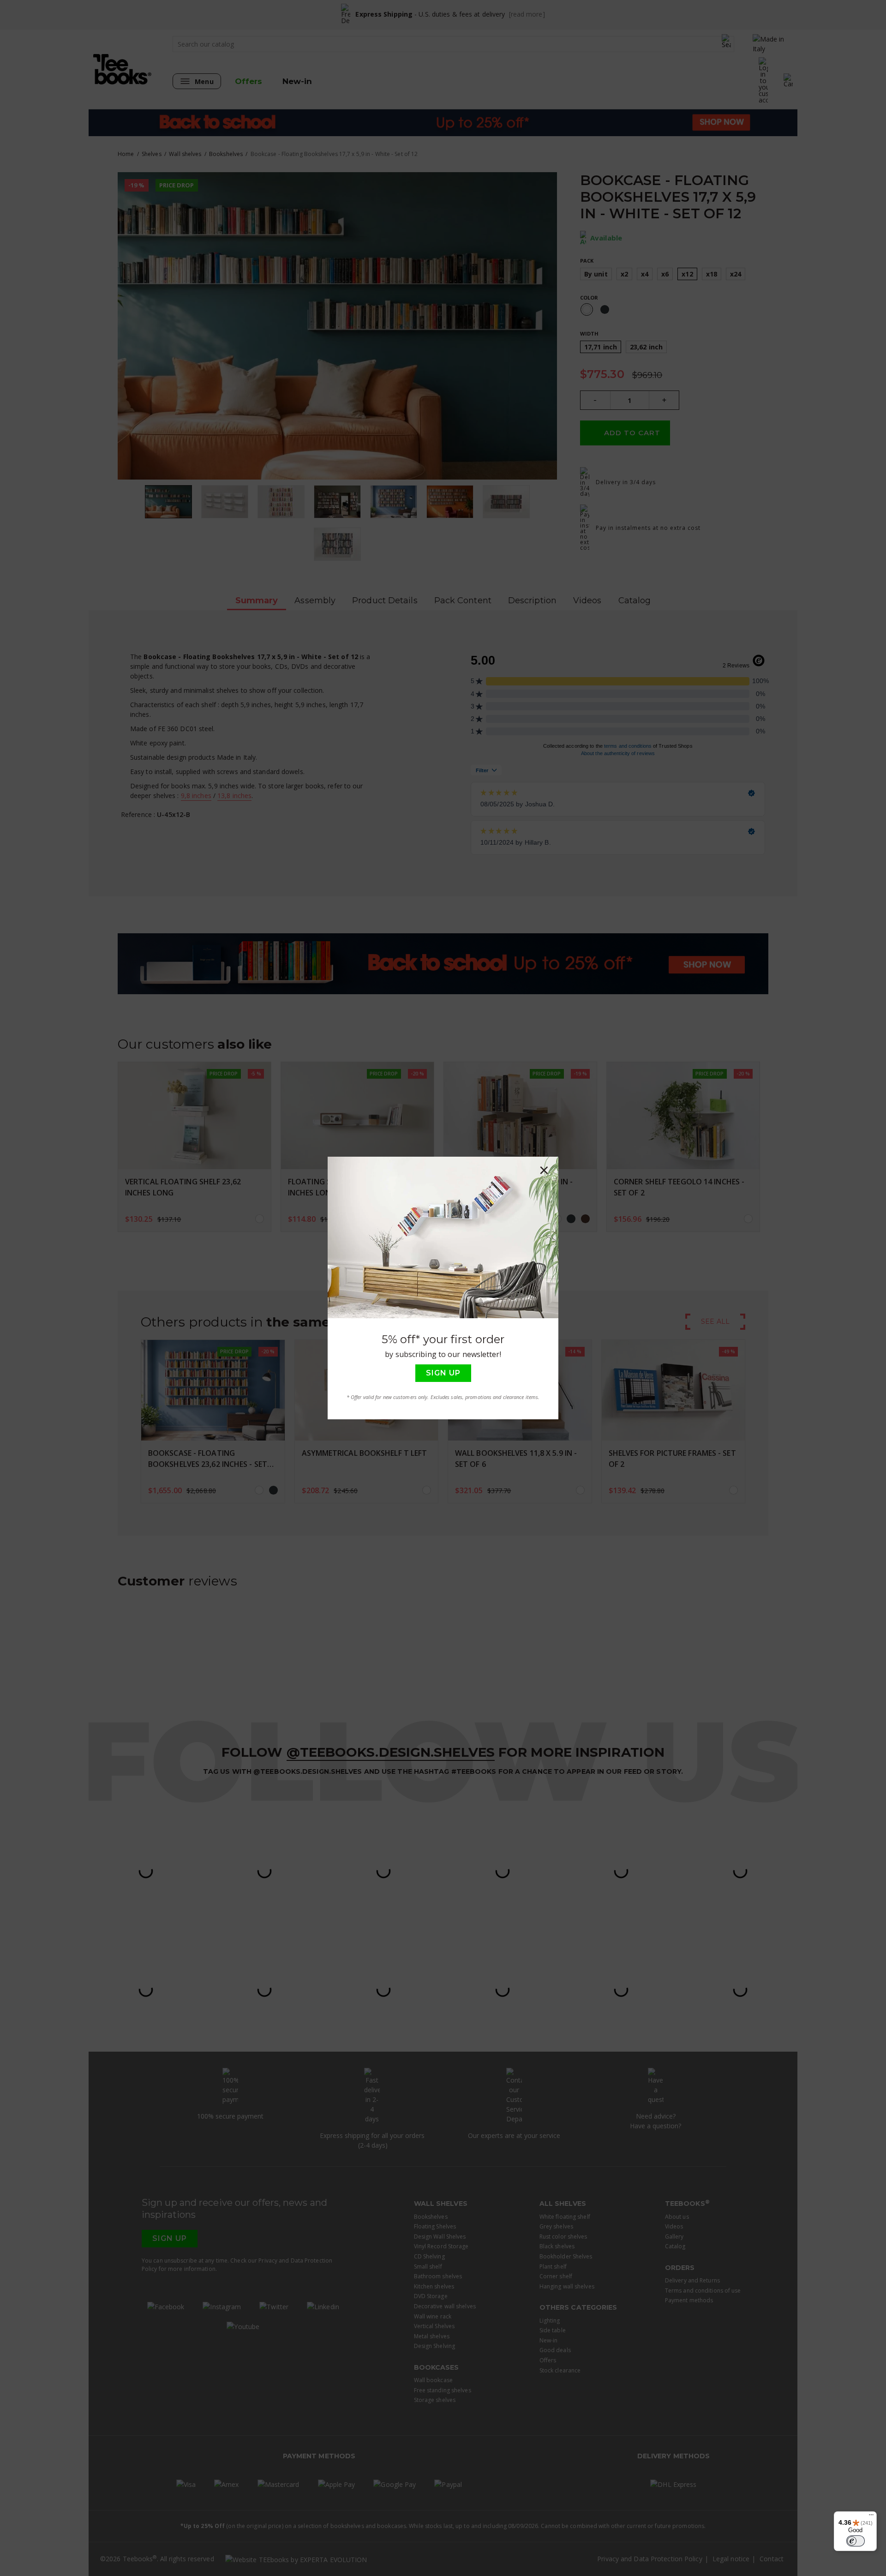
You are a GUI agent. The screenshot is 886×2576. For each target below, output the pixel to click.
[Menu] (871, 2517)
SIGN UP (443, 1373)
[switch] (856, 2541)
